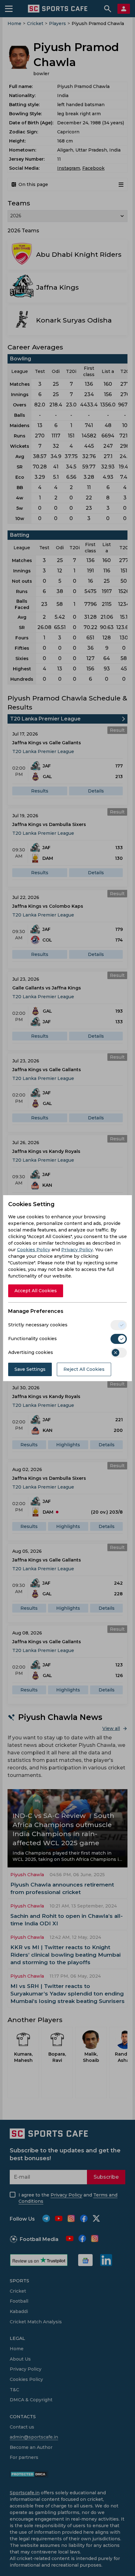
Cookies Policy (34, 1250)
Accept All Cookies (36, 1291)
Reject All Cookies (84, 1369)
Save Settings (30, 1369)
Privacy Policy (77, 1250)
